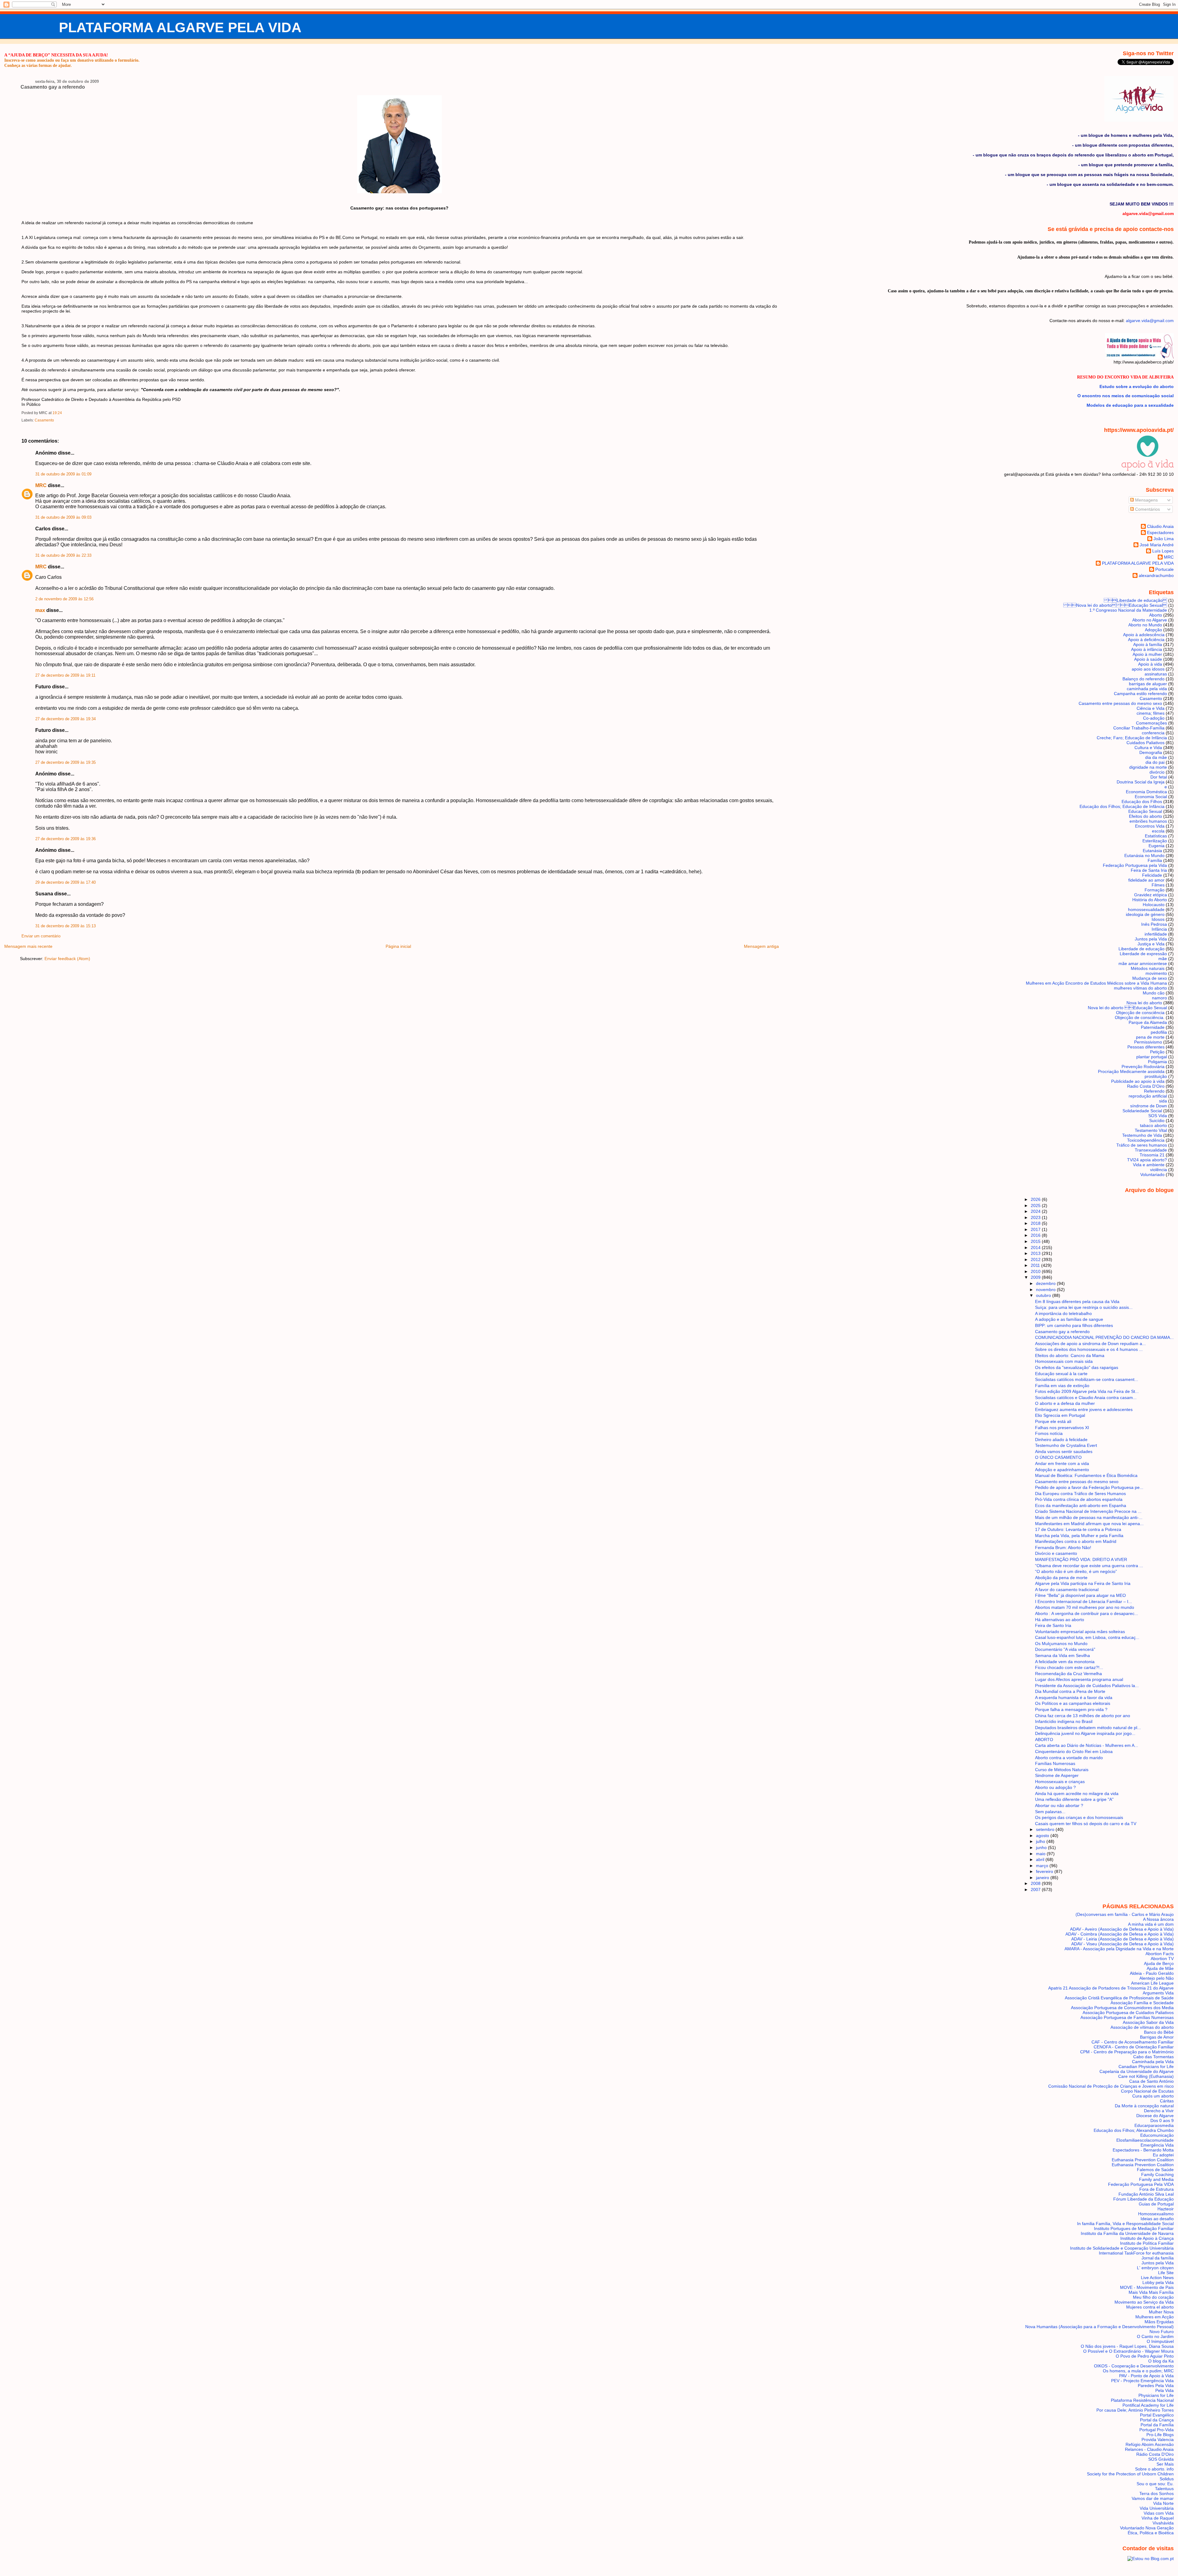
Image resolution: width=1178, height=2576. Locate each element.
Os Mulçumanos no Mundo (1061, 1644)
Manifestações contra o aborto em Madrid (1076, 1541)
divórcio (1157, 772)
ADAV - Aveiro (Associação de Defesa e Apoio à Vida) (1122, 1929)
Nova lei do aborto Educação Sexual (1127, 1008)
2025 (1036, 1205)
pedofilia (1159, 1032)
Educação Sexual (1145, 811)
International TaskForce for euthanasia (1136, 2253)
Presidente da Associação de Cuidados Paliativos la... (1087, 1686)
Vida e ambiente (1149, 1165)
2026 (1036, 1199)
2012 (1036, 1259)
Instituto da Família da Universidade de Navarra (1127, 2233)
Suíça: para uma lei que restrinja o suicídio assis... (1084, 1307)
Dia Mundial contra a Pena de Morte (1070, 1691)
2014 (1036, 1248)
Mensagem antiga (761, 946)
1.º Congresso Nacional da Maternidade (1128, 610)
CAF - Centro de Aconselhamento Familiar (1133, 2042)
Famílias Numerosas (1055, 1763)
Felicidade (1152, 875)
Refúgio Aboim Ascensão (1150, 2444)
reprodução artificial (1148, 1096)
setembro (1046, 1829)
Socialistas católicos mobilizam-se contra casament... (1087, 1379)
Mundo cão (1154, 993)
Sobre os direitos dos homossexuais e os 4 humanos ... (1089, 1349)
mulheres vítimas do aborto (1140, 988)
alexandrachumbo (1156, 575)
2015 (1036, 1241)
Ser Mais (1165, 2464)
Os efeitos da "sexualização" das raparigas (1077, 1367)
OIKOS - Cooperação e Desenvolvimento (1134, 2366)
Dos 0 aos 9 (1162, 2120)
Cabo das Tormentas (1153, 2057)
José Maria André (1157, 545)
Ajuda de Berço (1159, 1963)
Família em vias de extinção (1062, 1386)
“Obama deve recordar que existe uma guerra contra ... (1089, 1566)
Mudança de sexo (1150, 978)
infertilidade (1156, 934)
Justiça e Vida (1151, 944)
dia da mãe (1156, 757)
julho (1041, 1841)
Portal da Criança (1157, 2420)
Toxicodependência (1146, 1140)
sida (1163, 1101)
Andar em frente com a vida (1062, 1463)
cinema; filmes (1151, 713)
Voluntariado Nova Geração (1147, 2528)
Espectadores (1160, 533)
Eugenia (1157, 846)
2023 (1036, 1217)
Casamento (44, 420)
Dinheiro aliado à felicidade (1061, 1440)
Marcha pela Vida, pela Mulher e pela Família (1079, 1536)
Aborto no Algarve (1150, 620)
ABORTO (1044, 1740)
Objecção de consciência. (1140, 1017)
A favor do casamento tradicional (1067, 1590)
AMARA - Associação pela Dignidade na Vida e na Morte (1119, 1949)
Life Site (1166, 2273)
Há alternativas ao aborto (1060, 1620)
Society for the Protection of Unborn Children (1130, 2474)
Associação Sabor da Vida (1148, 2022)
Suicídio (1157, 1121)
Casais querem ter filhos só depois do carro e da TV (1086, 1824)
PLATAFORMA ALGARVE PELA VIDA (180, 27)
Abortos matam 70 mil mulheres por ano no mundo (1085, 1607)
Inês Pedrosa (1154, 924)
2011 (1036, 1265)
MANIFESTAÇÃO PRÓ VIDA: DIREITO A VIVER (1081, 1559)
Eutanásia (1152, 851)
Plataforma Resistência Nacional (1142, 2400)
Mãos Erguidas (1159, 2322)
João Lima (1164, 539)
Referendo (1154, 1091)
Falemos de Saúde (1155, 2170)
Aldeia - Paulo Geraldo (1152, 1973)
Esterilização (1155, 841)
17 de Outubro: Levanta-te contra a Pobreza (1078, 1529)
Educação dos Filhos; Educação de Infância (1122, 806)
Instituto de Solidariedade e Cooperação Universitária (1122, 2248)
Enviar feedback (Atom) (67, 959)
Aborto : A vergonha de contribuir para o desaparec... (1087, 1613)
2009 (1036, 1277)
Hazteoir (1166, 2209)
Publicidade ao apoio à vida (1138, 1081)
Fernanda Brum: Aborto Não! (1063, 1548)
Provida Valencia (1158, 2440)
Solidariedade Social (1142, 1111)
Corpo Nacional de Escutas (1147, 2091)
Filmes (1158, 885)
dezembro (1046, 1283)
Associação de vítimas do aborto (1142, 2027)
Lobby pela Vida (1158, 2282)
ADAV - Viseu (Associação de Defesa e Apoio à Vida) (1122, 1944)
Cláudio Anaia (1160, 526)
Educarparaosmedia (1154, 2125)
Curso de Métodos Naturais (1062, 1770)
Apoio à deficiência (1146, 640)
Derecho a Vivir (1159, 2111)
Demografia (1151, 752)
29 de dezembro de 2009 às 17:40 (65, 882)
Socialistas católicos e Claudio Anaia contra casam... (1086, 1398)
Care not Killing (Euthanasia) (1146, 2076)
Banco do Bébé (1159, 2032)
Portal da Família (1157, 2425)
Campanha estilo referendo (1140, 694)
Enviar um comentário (41, 936)
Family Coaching (1157, 2174)
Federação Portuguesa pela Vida (1135, 865)
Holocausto (1154, 905)
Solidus (1167, 2479)
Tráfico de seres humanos (1142, 1145)
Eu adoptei (1163, 2155)
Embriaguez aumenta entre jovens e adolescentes (1084, 1409)
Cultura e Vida (1148, 748)
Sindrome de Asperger (1057, 1775)
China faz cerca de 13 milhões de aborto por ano (1083, 1716)
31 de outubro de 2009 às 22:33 (63, 556)
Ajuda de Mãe (1160, 1968)
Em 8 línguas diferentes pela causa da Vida (1077, 1301)
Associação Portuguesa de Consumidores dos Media (1122, 2008)
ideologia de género (1145, 914)
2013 (1036, 1253)
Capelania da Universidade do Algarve (1137, 2071)
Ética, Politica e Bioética (1151, 2533)
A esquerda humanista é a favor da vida (1074, 1697)
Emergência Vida (1157, 2145)
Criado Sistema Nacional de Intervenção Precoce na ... (1088, 1511)
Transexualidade (1151, 1150)
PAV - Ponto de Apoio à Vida (1146, 2376)
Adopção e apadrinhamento (1062, 1470)
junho (1042, 1847)
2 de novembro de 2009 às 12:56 (64, 599)
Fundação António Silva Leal (1146, 2194)
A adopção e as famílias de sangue (1069, 1319)
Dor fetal (1159, 777)
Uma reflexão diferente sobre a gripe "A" (1074, 1799)
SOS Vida (1158, 1116)
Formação (1155, 890)
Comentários (1147, 509)
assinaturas (1156, 674)
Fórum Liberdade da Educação (1143, 2199)
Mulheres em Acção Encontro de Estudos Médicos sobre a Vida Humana (1096, 983)
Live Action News (1157, 2278)
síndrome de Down (1149, 1106)
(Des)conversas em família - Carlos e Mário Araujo (1125, 1914)
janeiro (1043, 1878)
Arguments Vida (1158, 1993)
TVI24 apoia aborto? (1147, 1160)
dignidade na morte (1148, 767)
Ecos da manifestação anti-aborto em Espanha (1081, 1505)
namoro (1159, 998)
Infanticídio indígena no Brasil (1064, 1721)
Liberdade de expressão (1143, 954)
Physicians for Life (1156, 2395)
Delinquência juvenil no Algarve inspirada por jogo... (1085, 1733)
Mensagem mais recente (28, 946)
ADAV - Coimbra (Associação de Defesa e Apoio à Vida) (1120, 1934)
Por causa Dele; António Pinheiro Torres (1135, 2410)
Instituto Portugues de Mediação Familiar (1134, 2228)
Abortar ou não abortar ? (1059, 1805)
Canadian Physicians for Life (1146, 2067)
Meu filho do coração (1153, 2297)
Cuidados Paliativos (1145, 743)
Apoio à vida (1150, 664)
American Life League (1152, 1983)
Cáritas (1167, 2101)
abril (1041, 1859)
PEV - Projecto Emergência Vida (1142, 2381)
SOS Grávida (1161, 2459)
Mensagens (1146, 500)
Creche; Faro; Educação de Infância (1132, 738)
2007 (1036, 1890)
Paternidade (1153, 1027)
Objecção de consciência (1140, 1013)
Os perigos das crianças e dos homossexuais (1079, 1817)
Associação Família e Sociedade (1142, 2003)
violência (1159, 1170)
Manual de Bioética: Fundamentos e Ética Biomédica (1086, 1475)
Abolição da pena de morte (1061, 1578)
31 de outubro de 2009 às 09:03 (63, 517)
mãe (1163, 959)
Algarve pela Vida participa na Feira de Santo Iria (1083, 1583)
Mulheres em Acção (1155, 2317)
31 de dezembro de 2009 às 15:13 (65, 926)
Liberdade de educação (1135, 600)
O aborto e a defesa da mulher (1065, 1403)
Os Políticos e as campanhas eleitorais (1073, 1703)
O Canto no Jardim (1155, 2336)
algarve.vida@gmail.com (1150, 321)
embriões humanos (1148, 821)
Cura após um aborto (1153, 2096)
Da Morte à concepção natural (1144, 2106)
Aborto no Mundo (1145, 625)
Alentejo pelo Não (1157, 1978)
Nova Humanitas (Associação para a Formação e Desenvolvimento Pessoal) (1099, 2327)
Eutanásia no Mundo (1144, 855)
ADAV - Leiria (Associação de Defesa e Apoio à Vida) (1122, 1939)
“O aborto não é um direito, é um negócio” (1076, 1571)
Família (1155, 860)
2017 (1036, 1229)
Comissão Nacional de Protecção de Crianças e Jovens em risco (1111, 2086)
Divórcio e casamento (1056, 1553)
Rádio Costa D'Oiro (1155, 2454)
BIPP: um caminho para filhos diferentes (1074, 1325)
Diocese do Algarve (1155, 2116)
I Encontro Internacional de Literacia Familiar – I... (1084, 1601)
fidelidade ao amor (1146, 880)
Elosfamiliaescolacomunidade (1145, 2140)
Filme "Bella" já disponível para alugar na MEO (1080, 1595)
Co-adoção (1154, 718)
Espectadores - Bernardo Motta (1143, 2150)
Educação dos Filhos (1142, 802)
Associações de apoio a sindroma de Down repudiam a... (1090, 1344)
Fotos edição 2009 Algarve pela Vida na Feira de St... (1087, 1391)
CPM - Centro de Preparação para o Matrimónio (1127, 2052)
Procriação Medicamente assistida (1131, 1071)
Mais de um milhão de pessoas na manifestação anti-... (1089, 1517)
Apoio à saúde (1148, 659)
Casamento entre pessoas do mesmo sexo (1120, 703)
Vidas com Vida (1159, 2513)
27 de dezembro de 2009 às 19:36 (65, 839)
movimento (1156, 973)
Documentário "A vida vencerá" (1065, 1649)
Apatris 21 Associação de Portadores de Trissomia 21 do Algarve (1111, 1988)
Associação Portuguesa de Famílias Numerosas (1127, 2017)
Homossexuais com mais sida (1064, 1361)
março (1043, 1866)
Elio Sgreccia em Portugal (1060, 1415)
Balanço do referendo (1143, 679)
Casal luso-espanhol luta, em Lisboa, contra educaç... (1087, 1637)
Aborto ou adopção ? (1055, 1787)
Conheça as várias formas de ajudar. (38, 65)
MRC (41, 485)
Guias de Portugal (1156, 2204)
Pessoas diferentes (1146, 1047)
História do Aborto (1150, 900)
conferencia (1153, 733)
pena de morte (1150, 1037)
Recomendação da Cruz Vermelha (1068, 1674)
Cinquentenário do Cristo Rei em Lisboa (1074, 1751)
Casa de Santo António (1151, 2081)
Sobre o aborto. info (1154, 2469)
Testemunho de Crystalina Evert (1066, 1445)
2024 (1036, 1211)
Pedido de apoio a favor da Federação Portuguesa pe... (1089, 1487)
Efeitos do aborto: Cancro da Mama (1070, 1355)
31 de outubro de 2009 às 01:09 (63, 474)
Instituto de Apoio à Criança (1147, 2238)
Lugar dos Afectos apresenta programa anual (1079, 1679)
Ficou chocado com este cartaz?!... (1069, 1667)
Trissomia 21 (1152, 1155)
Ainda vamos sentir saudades (1064, 1451)
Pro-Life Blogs (1160, 2435)
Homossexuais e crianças (1060, 1782)
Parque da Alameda (1148, 1022)
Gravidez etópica (1151, 895)
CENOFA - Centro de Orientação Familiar (1134, 2047)
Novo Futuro (1162, 2332)
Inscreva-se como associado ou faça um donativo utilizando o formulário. (72, 60)
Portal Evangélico (1157, 2415)
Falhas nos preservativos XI (1062, 1428)
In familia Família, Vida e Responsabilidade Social (1125, 2224)
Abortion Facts (1160, 1954)
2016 (1036, 1235)
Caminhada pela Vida (1153, 2062)
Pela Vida (1165, 2390)
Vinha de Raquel (1158, 2518)
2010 (1036, 1271)
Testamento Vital (1151, 1130)
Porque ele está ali (1053, 1421)
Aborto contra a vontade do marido (1069, 1758)
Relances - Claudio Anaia (1149, 2449)
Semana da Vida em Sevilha (1063, 1655)
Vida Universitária (1157, 2508)
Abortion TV (1162, 1959)
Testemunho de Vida (1142, 1135)
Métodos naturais (1148, 968)
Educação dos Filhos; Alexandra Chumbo (1134, 2130)
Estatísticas (1156, 836)
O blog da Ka (1161, 2361)
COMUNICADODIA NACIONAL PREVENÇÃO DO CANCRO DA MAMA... (1104, 1337)
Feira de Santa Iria (1149, 870)
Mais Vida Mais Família (1151, 2292)
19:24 (57, 413)
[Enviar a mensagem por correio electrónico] (63, 413)
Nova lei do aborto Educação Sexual (1115, 605)
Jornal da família (1158, 2258)
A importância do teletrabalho (1063, 1313)
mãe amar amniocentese (1143, 963)
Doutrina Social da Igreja (1141, 782)
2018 (1036, 1223)
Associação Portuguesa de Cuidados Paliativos (1128, 2013)
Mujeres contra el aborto (1150, 2307)
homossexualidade (1146, 909)
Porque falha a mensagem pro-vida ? (1071, 1709)
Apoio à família (1148, 644)
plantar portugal (1152, 1057)
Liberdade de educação (1141, 949)
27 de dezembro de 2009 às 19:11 (65, 675)
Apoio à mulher (1147, 654)
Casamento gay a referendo (53, 87)
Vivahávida (1163, 2523)
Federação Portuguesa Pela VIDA (1141, 2184)
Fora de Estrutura (1157, 2189)
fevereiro (1045, 1871)
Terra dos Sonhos (1157, 2493)
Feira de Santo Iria (1053, 1625)
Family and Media (1156, 2179)
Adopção (1153, 630)
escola (1158, 831)
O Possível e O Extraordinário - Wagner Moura (1128, 2351)
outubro (1044, 1295)
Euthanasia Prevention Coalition (1143, 2160)
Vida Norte (1163, 2503)
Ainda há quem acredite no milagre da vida (1077, 1794)
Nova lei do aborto (1144, 1003)
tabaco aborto (1153, 1125)
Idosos (1158, 919)
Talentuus (1164, 2489)
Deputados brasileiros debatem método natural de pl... (1088, 1728)
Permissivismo (1148, 1042)
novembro (1046, 1290)
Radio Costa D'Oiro (1146, 1086)
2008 (1036, 1883)
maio (1041, 1854)
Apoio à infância (1147, 649)
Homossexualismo (1156, 2214)
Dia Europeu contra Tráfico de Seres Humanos (1080, 1494)
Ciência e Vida (1151, 708)
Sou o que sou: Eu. (1155, 2484)
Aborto (1156, 615)
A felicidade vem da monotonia (1065, 1662)
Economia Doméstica (1146, 792)
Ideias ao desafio (1157, 2219)
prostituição (1156, 1076)
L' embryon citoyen (1155, 2268)
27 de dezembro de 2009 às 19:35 (65, 763)
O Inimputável (1160, 2341)
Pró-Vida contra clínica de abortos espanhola (1079, 1499)
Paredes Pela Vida (1156, 2386)
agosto (1043, 1836)
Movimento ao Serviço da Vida (1144, 2302)
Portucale (1165, 569)
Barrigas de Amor (1157, 2037)
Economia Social (1151, 797)
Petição (1157, 1052)
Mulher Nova (1161, 2312)
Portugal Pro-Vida (1157, 2430)
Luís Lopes (1163, 551)
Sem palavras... (1050, 1812)
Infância (1159, 929)
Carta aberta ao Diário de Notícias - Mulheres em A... (1087, 1745)
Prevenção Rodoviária (1143, 1067)
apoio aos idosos (1148, 669)
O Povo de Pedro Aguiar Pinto (1145, 2356)
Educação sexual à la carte (1061, 1374)
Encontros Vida (1150, 826)
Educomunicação (1157, 2135)
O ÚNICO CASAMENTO (1058, 1457)
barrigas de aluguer (1148, 684)
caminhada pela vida (1147, 689)
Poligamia (1157, 1062)
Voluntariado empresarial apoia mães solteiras (1080, 1632)
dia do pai (1155, 762)
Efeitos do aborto (1145, 816)
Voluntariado (1152, 1175)
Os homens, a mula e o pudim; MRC (1138, 2371)
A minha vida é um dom (1151, 1924)
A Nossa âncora (1158, 1919)
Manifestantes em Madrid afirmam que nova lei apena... (1089, 1524)
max (40, 610)
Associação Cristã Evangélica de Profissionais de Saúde (1119, 1998)
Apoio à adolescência (1144, 635)
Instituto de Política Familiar (1147, 2243)
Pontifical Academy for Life (1148, 2405)
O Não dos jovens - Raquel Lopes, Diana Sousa (1127, 2346)
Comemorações (1151, 723)
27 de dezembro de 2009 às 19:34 (65, 719)
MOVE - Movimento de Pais (1147, 2287)
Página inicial (398, 946)
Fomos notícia (1049, 1433)
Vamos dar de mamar (1153, 2498)
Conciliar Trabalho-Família (1139, 728)
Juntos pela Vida (1151, 939)
